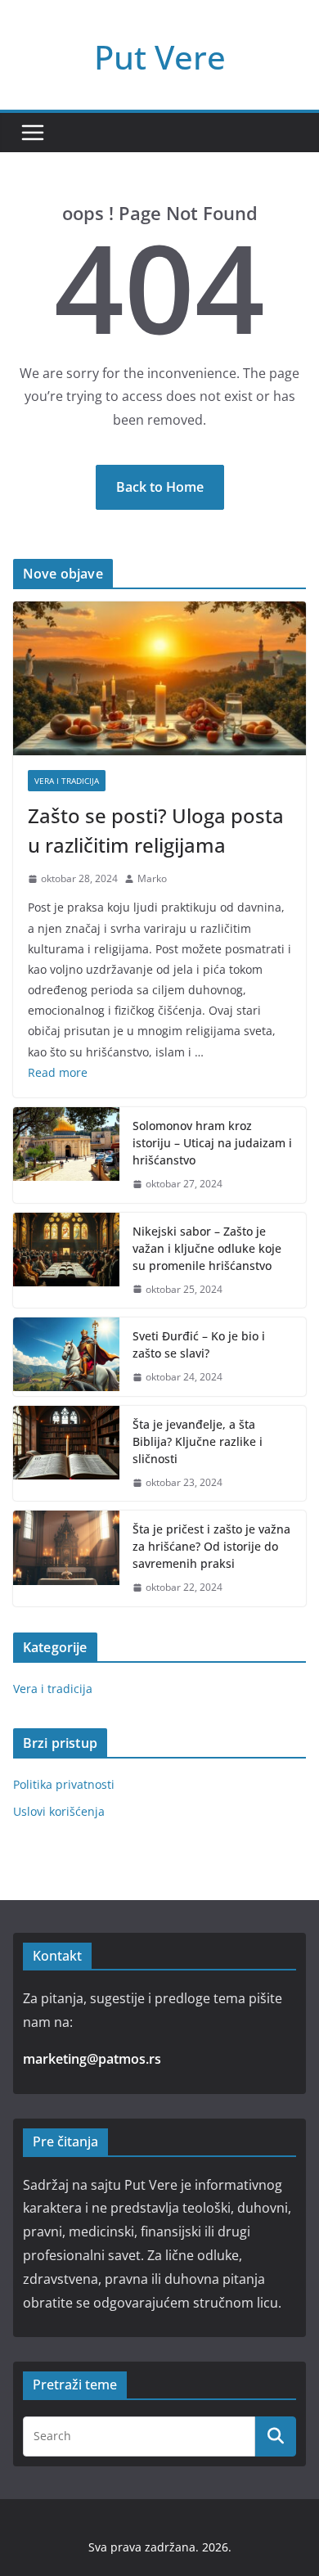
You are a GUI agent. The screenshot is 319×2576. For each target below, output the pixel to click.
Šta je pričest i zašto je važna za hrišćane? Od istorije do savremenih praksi (211, 1546)
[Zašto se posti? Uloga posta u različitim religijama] (159, 678)
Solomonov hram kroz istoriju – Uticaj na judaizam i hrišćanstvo (212, 1143)
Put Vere (160, 57)
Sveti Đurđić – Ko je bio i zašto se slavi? (199, 1344)
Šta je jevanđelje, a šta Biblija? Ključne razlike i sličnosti (198, 1441)
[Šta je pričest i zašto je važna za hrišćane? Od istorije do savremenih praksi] (66, 1558)
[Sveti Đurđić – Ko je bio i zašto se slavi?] (66, 1357)
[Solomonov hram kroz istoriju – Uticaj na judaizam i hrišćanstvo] (66, 1155)
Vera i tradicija (67, 781)
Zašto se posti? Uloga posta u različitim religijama (156, 830)
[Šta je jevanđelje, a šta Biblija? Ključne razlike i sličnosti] (66, 1454)
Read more (58, 1072)
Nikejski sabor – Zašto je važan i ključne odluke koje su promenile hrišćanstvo (207, 1248)
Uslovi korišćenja (59, 1811)
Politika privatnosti (64, 1784)
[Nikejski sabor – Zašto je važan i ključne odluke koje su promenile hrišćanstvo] (66, 1261)
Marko (152, 878)
